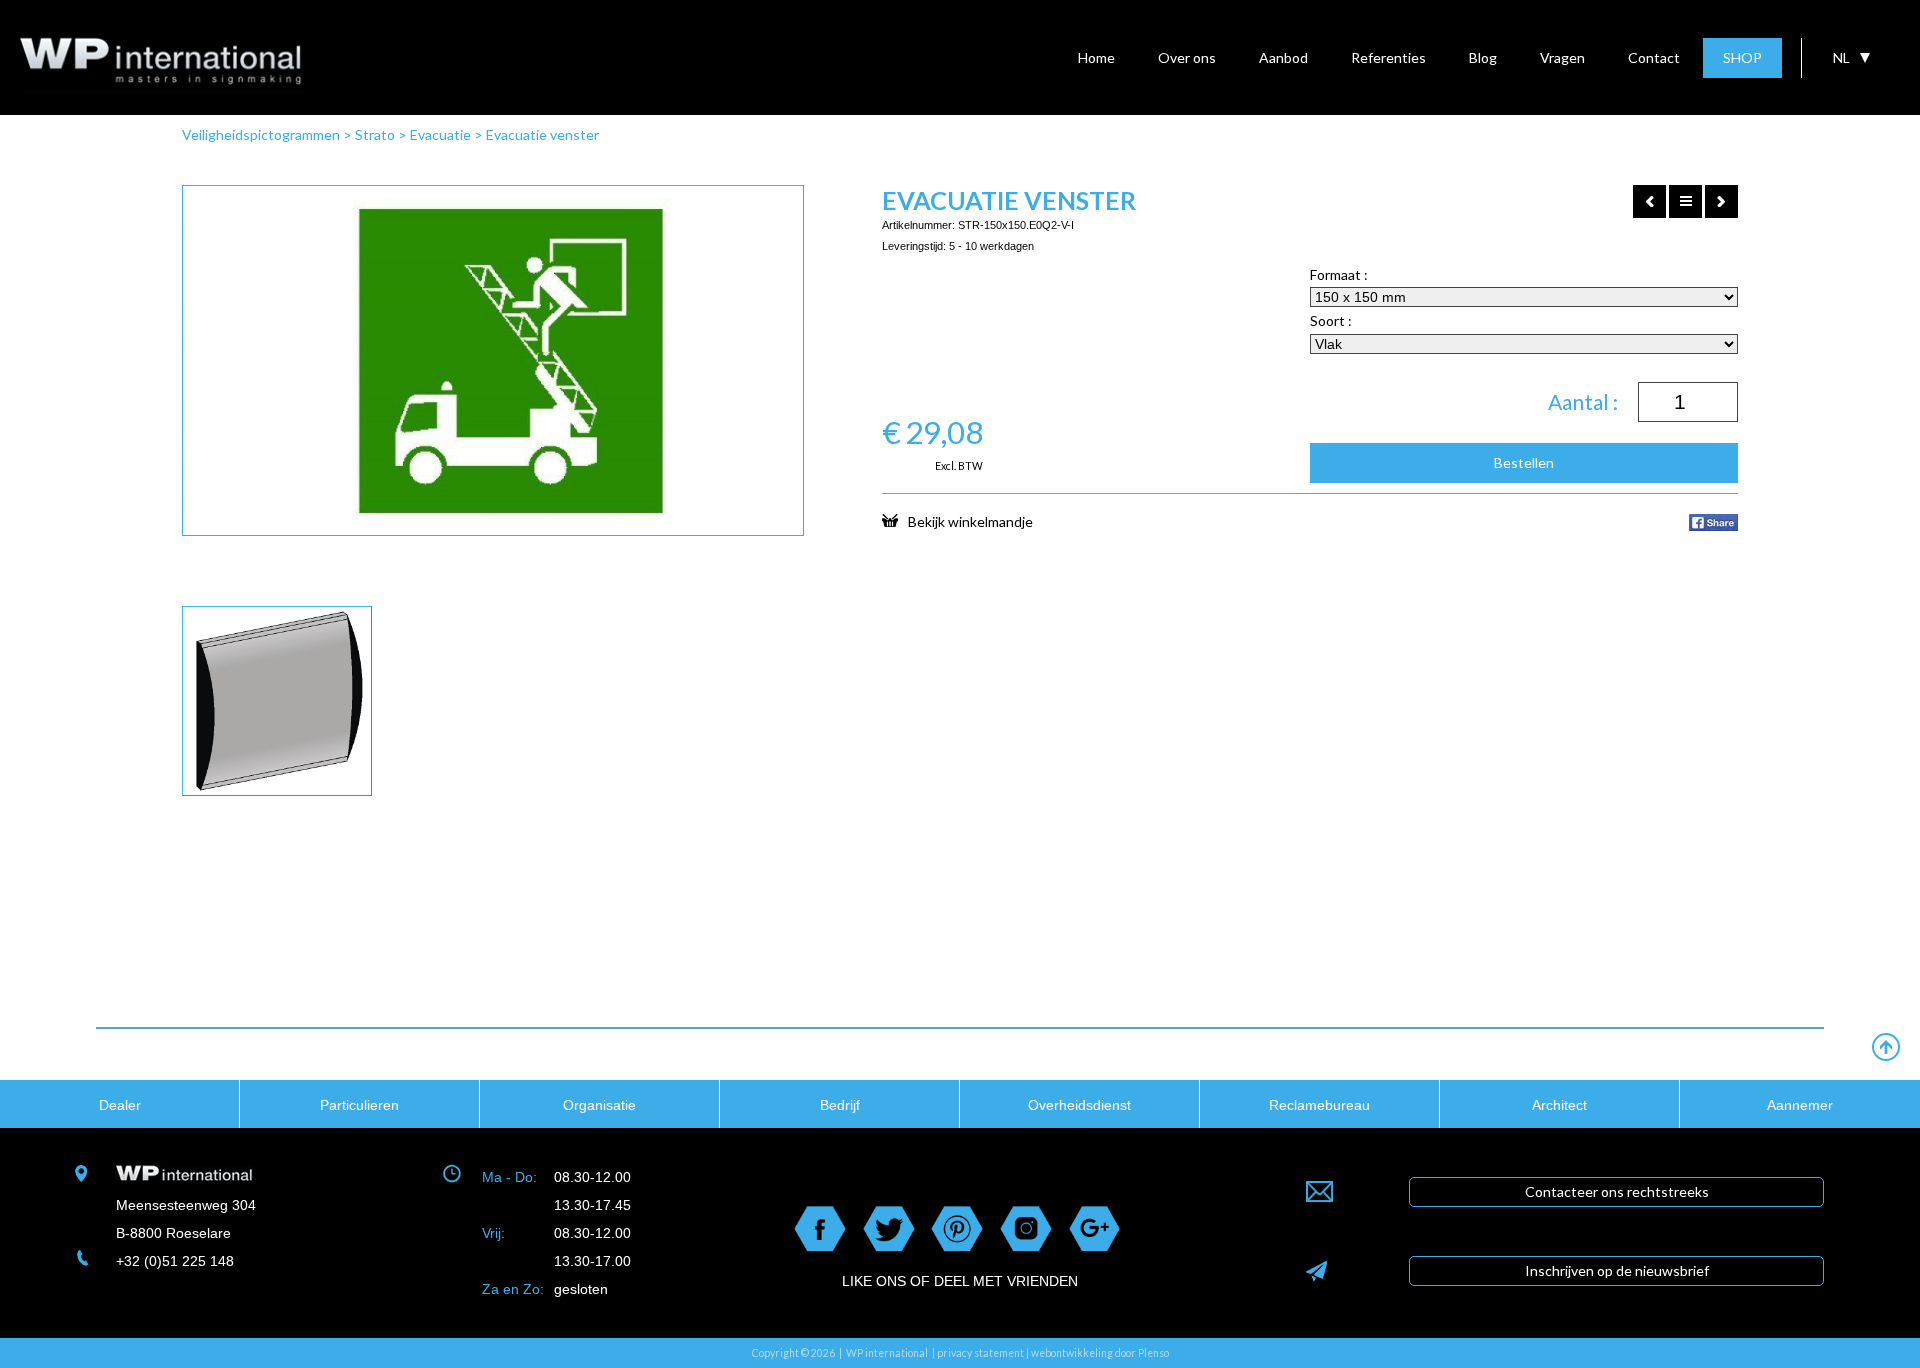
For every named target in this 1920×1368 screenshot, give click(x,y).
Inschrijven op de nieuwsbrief (1617, 1270)
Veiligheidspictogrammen (261, 134)
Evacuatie (440, 134)
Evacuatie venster (542, 134)
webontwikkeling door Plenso (1100, 1353)
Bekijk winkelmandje (970, 521)
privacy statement (980, 1353)
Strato (375, 134)
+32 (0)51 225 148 (175, 1261)
